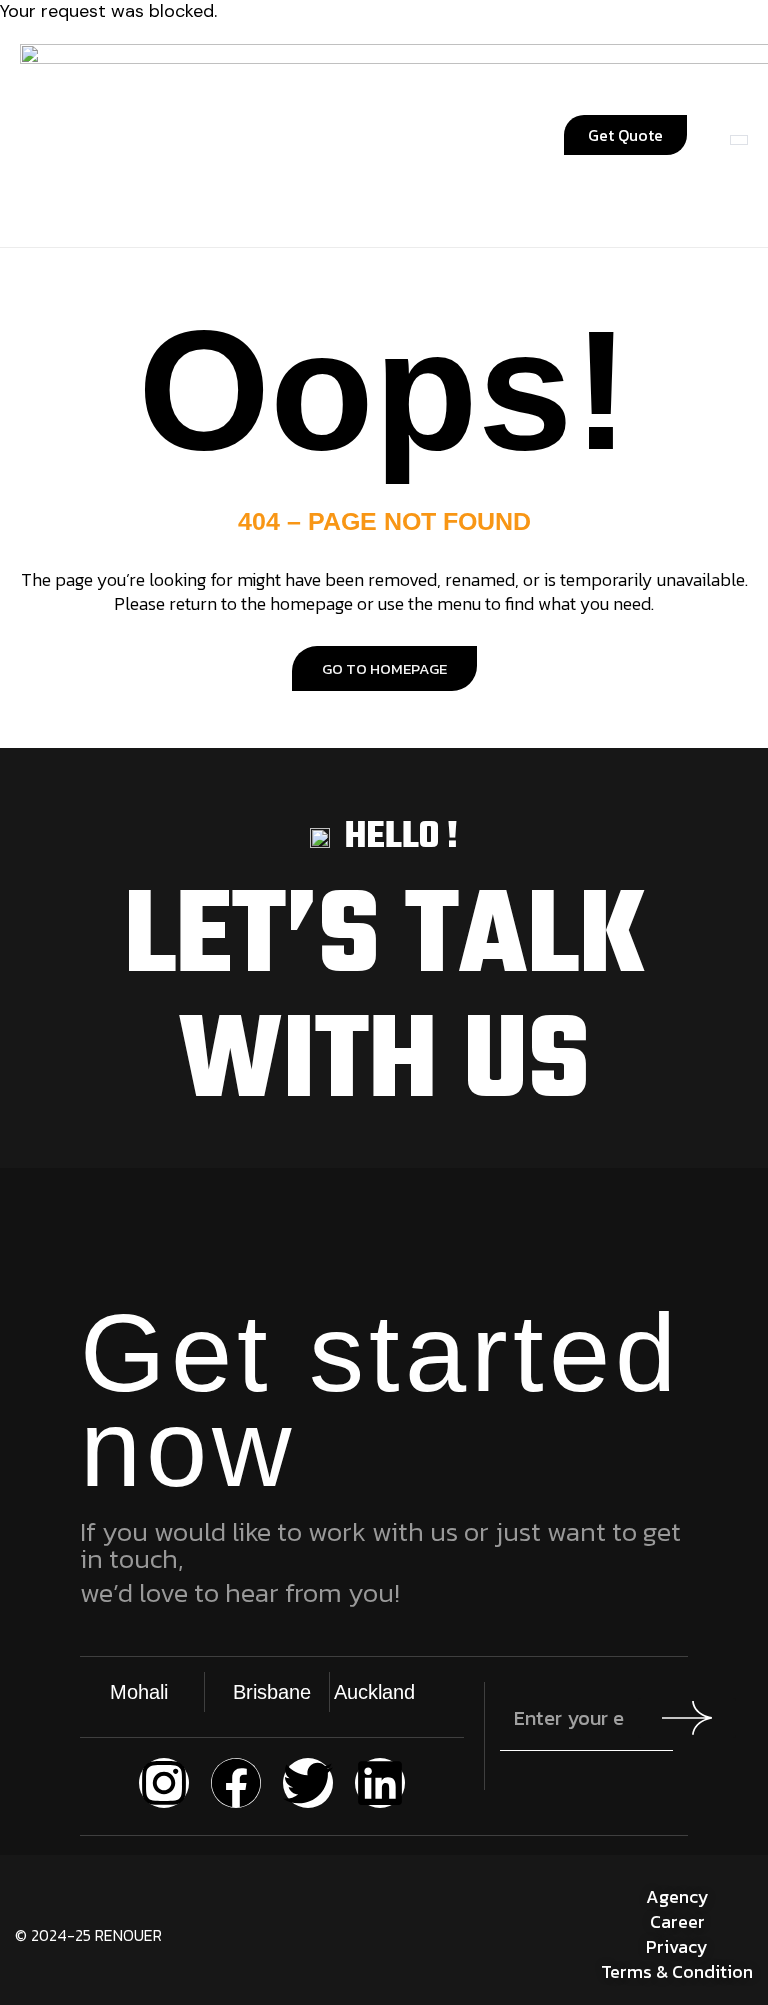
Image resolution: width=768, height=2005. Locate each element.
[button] (190, 135)
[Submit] (687, 1718)
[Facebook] (236, 1783)
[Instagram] (164, 1783)
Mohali (139, 1692)
